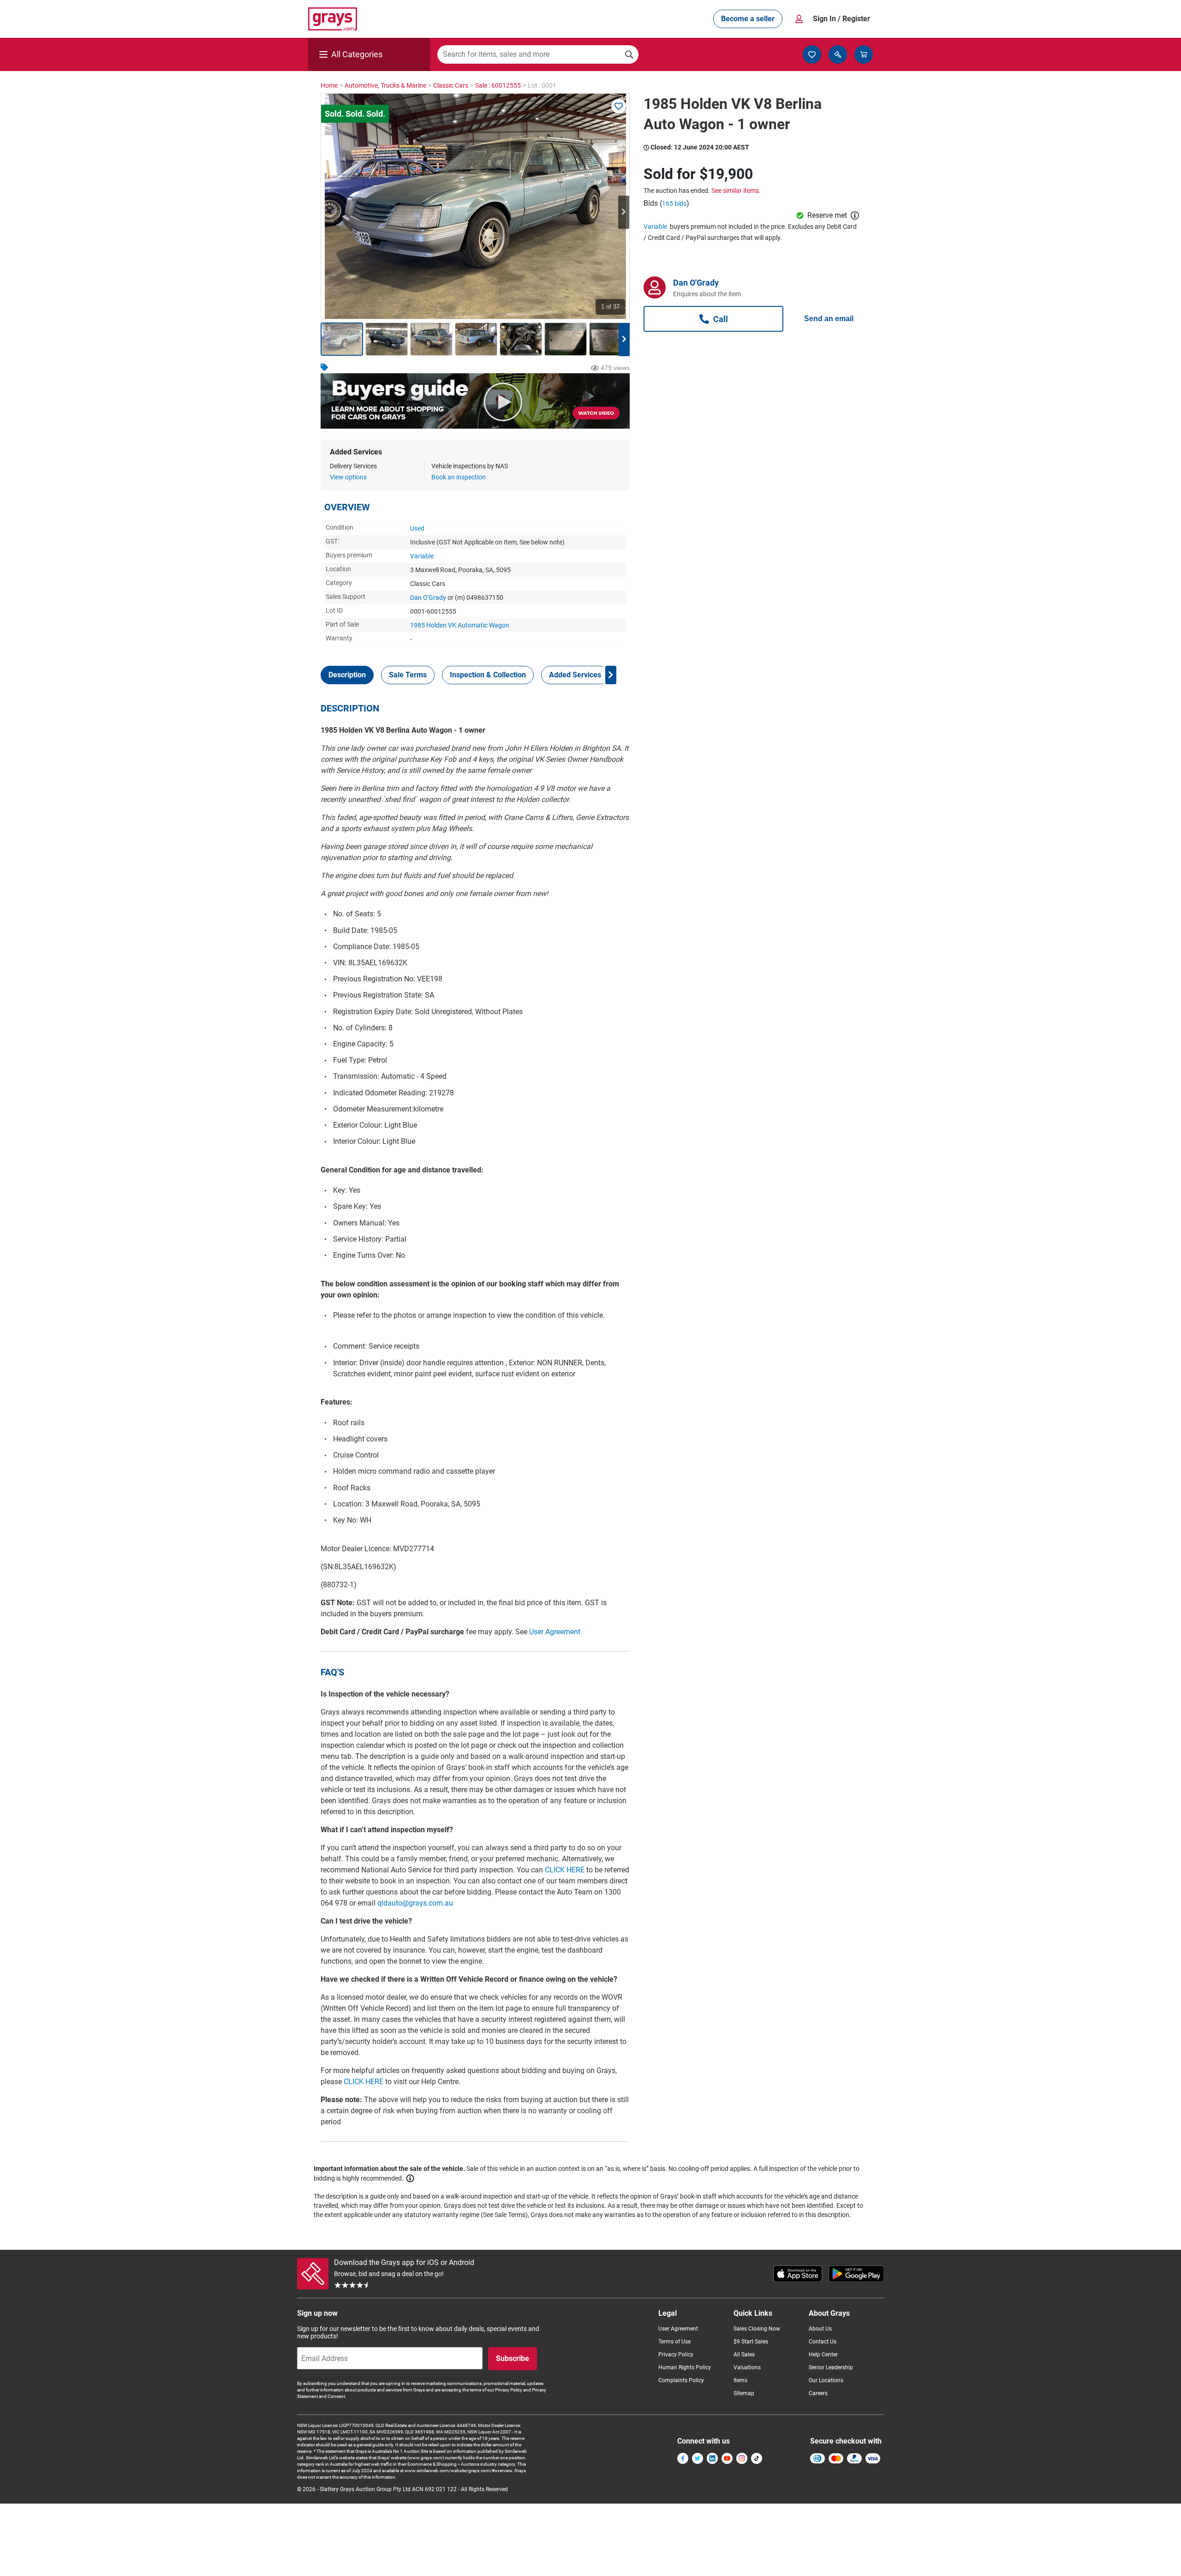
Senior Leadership (831, 2367)
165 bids (674, 203)
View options (348, 477)
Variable (422, 556)
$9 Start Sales (751, 2342)
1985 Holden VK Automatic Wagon (460, 625)
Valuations (747, 2367)
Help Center (823, 2355)
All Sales (744, 2355)
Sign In (841, 19)
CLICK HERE (565, 1870)
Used (417, 528)
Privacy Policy (676, 2355)
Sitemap (744, 2393)
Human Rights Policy (685, 2367)
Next (624, 212)
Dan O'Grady (428, 598)
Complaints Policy (681, 2380)
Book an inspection (459, 477)
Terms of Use (674, 2342)
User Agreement (555, 1632)
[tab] (347, 675)
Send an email (829, 319)
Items (740, 2380)
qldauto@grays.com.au (415, 1903)
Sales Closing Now (757, 2329)
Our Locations (826, 2380)
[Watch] (619, 106)
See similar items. (736, 191)
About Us (820, 2329)
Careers (818, 2393)
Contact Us (823, 2342)
